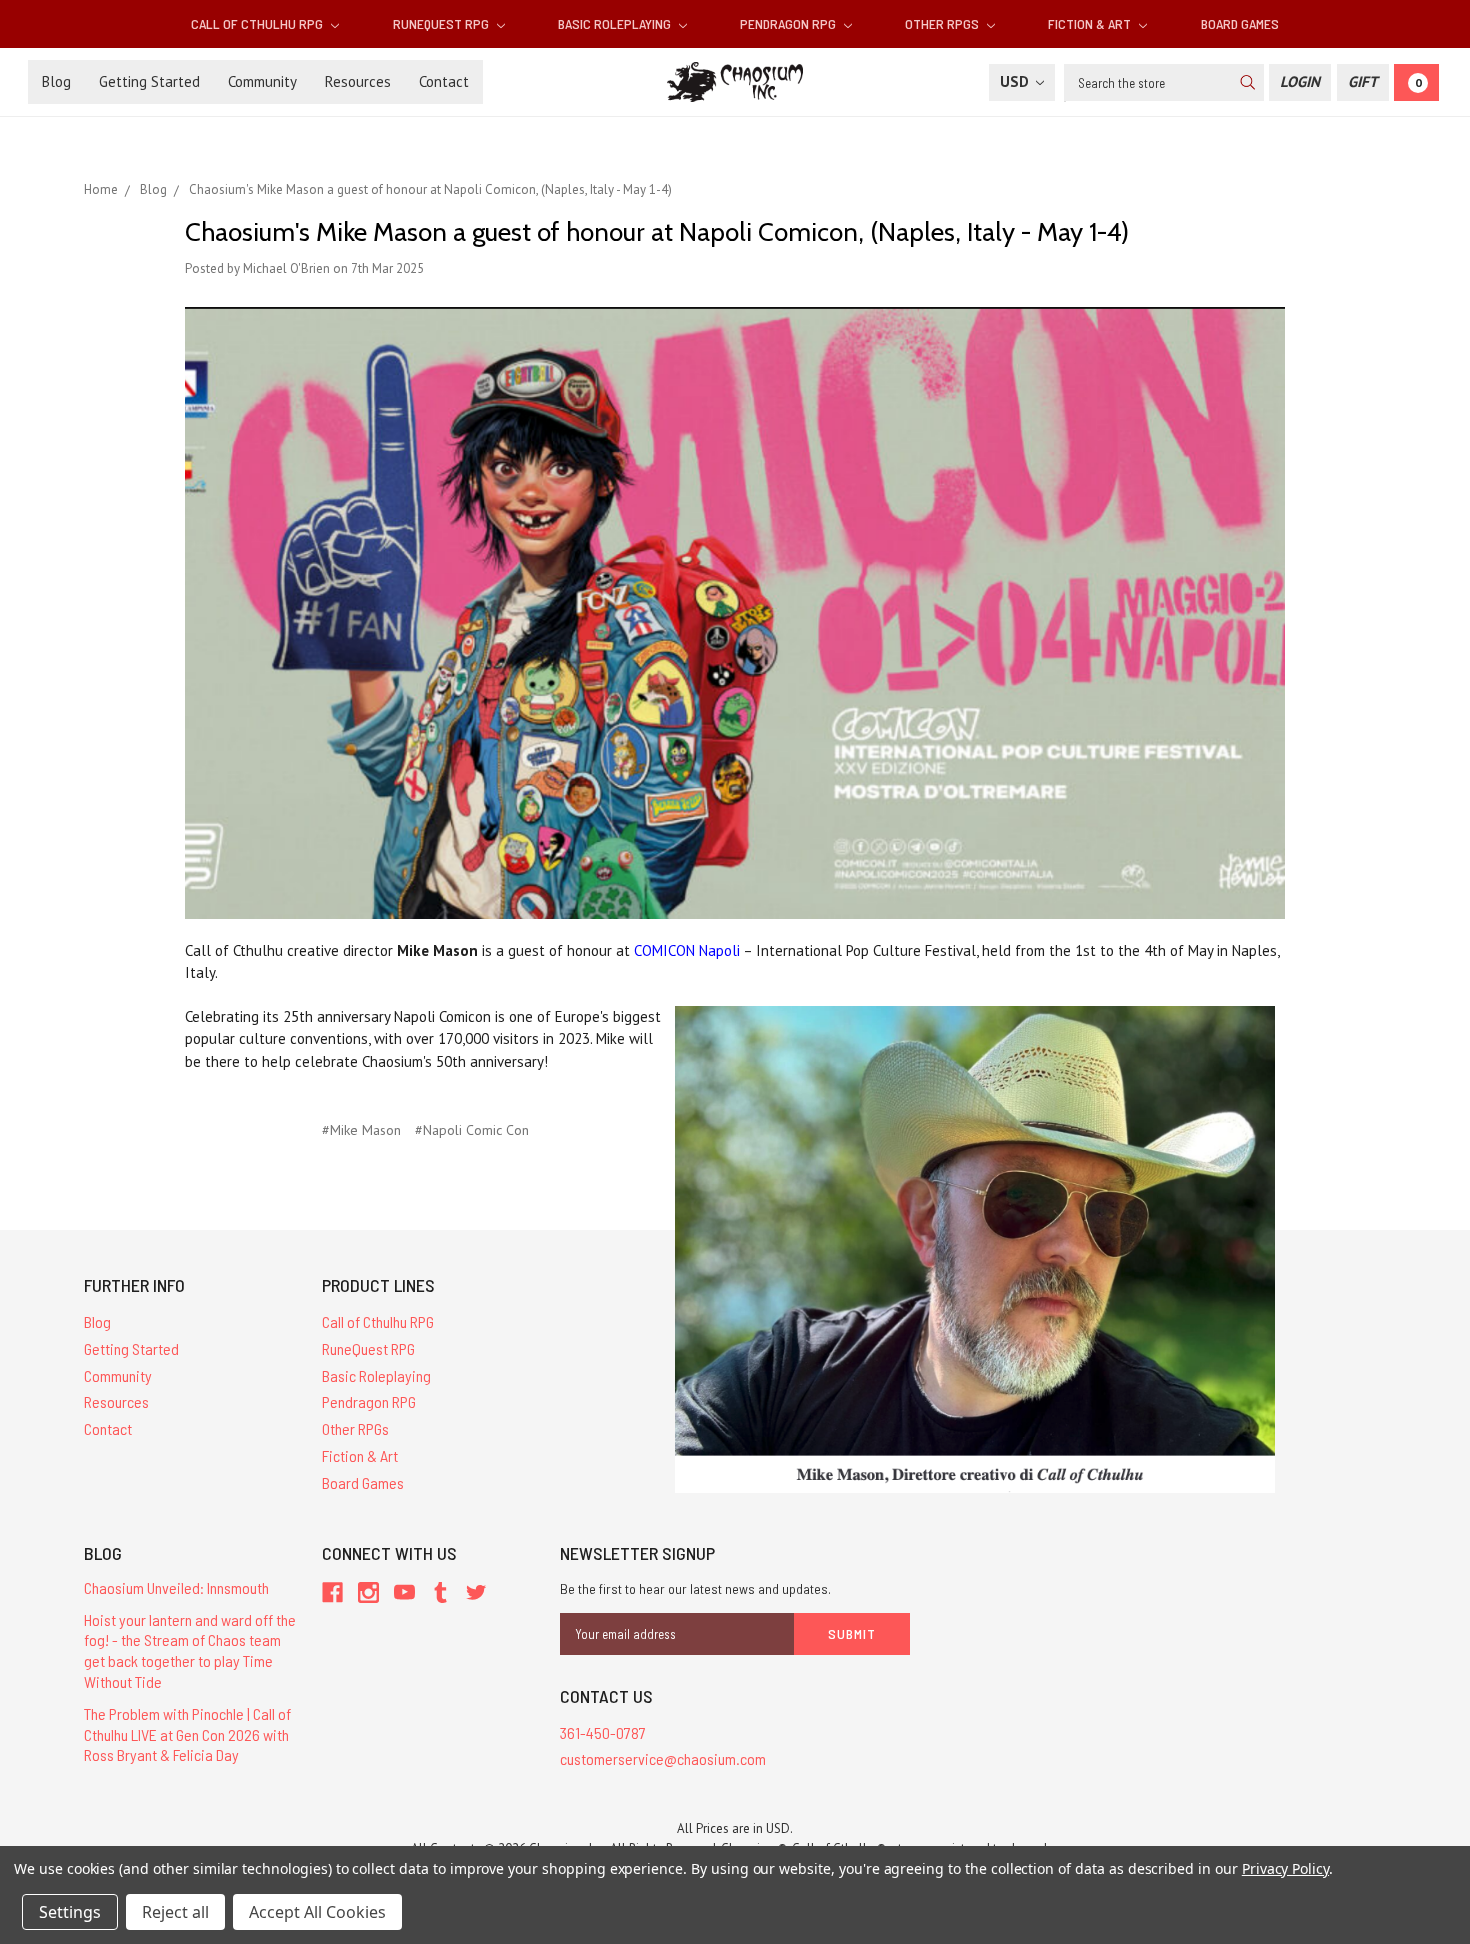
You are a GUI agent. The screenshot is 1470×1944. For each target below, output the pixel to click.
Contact (444, 81)
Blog (56, 81)
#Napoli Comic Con (472, 1130)
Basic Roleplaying (616, 23)
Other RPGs (943, 23)
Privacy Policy (1285, 1868)
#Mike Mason (361, 1130)
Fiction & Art (1091, 23)
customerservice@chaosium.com (663, 1758)
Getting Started (149, 81)
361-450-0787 (603, 1732)
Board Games (1240, 23)
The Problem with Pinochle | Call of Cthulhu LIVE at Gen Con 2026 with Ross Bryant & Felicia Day (187, 1734)
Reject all (175, 1912)
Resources (358, 81)
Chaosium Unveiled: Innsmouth (176, 1587)
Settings (70, 1912)
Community (262, 81)
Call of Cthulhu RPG (258, 23)
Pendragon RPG (789, 23)
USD (1016, 81)
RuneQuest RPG (442, 23)
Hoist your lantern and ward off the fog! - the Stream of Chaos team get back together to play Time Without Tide (190, 1650)
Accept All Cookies (317, 1912)
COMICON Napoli (687, 950)
